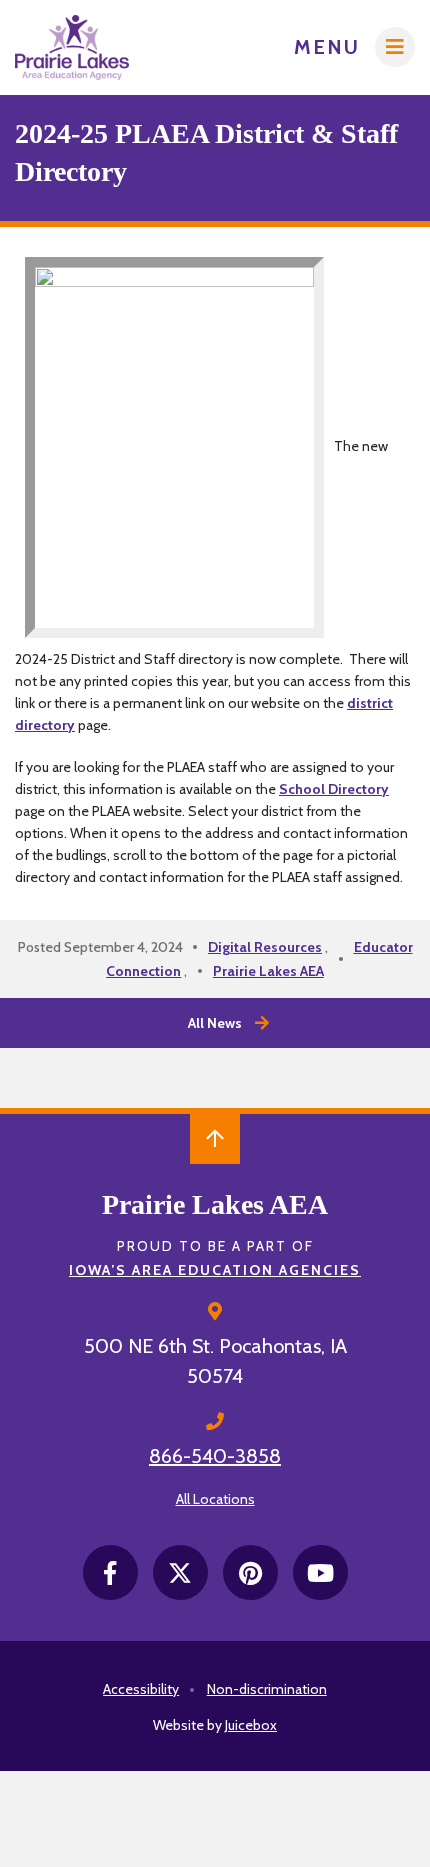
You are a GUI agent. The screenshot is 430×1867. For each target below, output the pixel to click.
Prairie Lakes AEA (268, 971)
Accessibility (141, 1689)
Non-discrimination (267, 1689)
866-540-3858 (215, 1456)
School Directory (334, 789)
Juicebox (251, 1725)
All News (215, 1023)
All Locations (215, 1499)
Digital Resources (265, 947)
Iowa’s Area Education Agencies (215, 1270)
